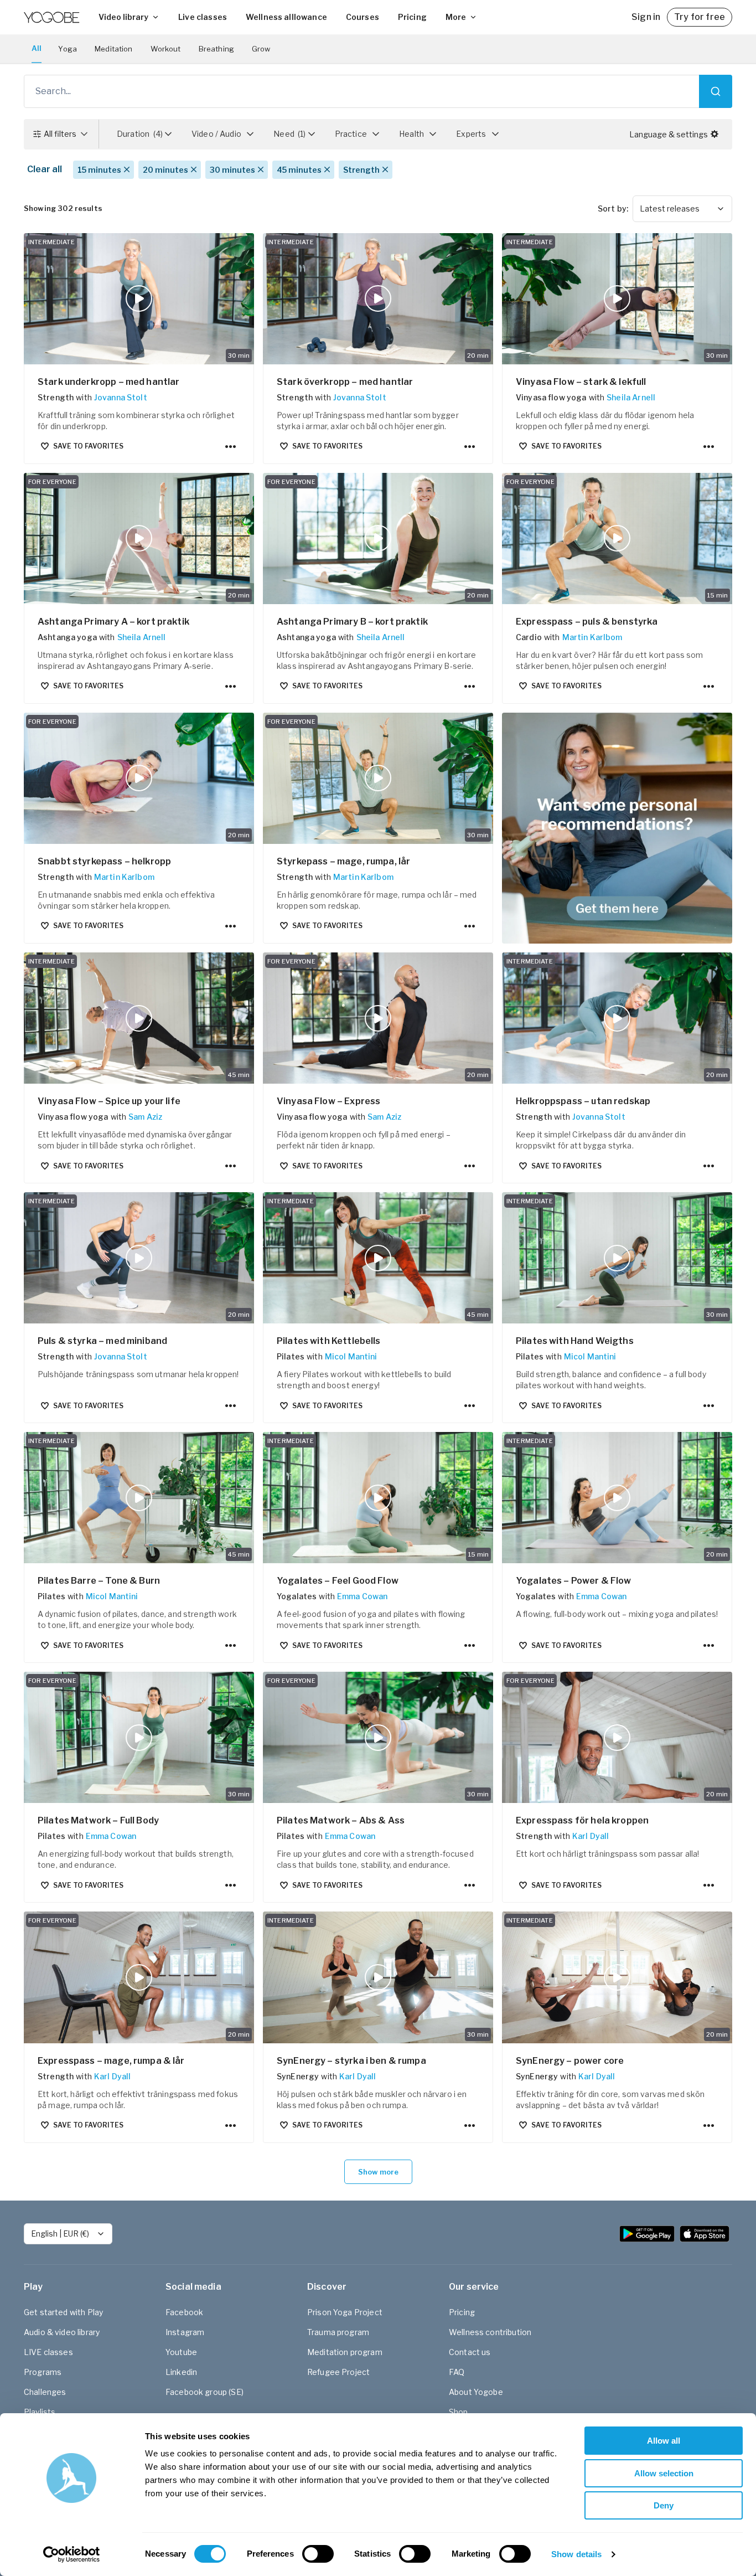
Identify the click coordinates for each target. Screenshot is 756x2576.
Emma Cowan (363, 1596)
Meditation (114, 49)
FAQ (457, 2372)
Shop (459, 2412)
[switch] (318, 2554)
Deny (664, 2505)
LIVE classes (48, 2352)
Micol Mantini (351, 1356)
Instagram (185, 2332)
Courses (363, 17)
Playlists (40, 2412)
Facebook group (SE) (204, 2392)
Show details (576, 2554)
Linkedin (181, 2372)
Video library (123, 17)
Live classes (203, 17)
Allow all (664, 2441)
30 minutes (232, 170)
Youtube (181, 2352)
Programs (43, 2372)
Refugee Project (338, 2372)
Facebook (184, 2312)
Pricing (412, 17)
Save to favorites (88, 446)
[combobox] (682, 209)
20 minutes (165, 170)
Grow (261, 49)
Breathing (216, 49)
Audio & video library (62, 2332)
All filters (60, 134)
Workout (166, 49)
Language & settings (669, 134)
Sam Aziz (145, 1117)
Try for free (700, 17)
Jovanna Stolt (121, 397)
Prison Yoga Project (345, 2312)
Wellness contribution (490, 2332)
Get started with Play (63, 2312)
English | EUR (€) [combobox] (60, 2234)
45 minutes (299, 170)
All (37, 48)
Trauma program (338, 2332)
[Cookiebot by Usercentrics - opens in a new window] (72, 2554)
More (456, 17)
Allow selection (664, 2473)
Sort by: (613, 208)
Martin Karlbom (592, 637)
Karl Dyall (591, 1836)
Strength (361, 170)
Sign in (646, 17)
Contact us (470, 2352)
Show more (378, 2172)
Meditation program (345, 2352)
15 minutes (99, 170)
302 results (63, 208)
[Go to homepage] (51, 17)
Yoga (68, 49)
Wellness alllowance (286, 17)
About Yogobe (476, 2392)
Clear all (45, 169)
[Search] (716, 91)
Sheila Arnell (631, 397)
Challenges (45, 2392)
